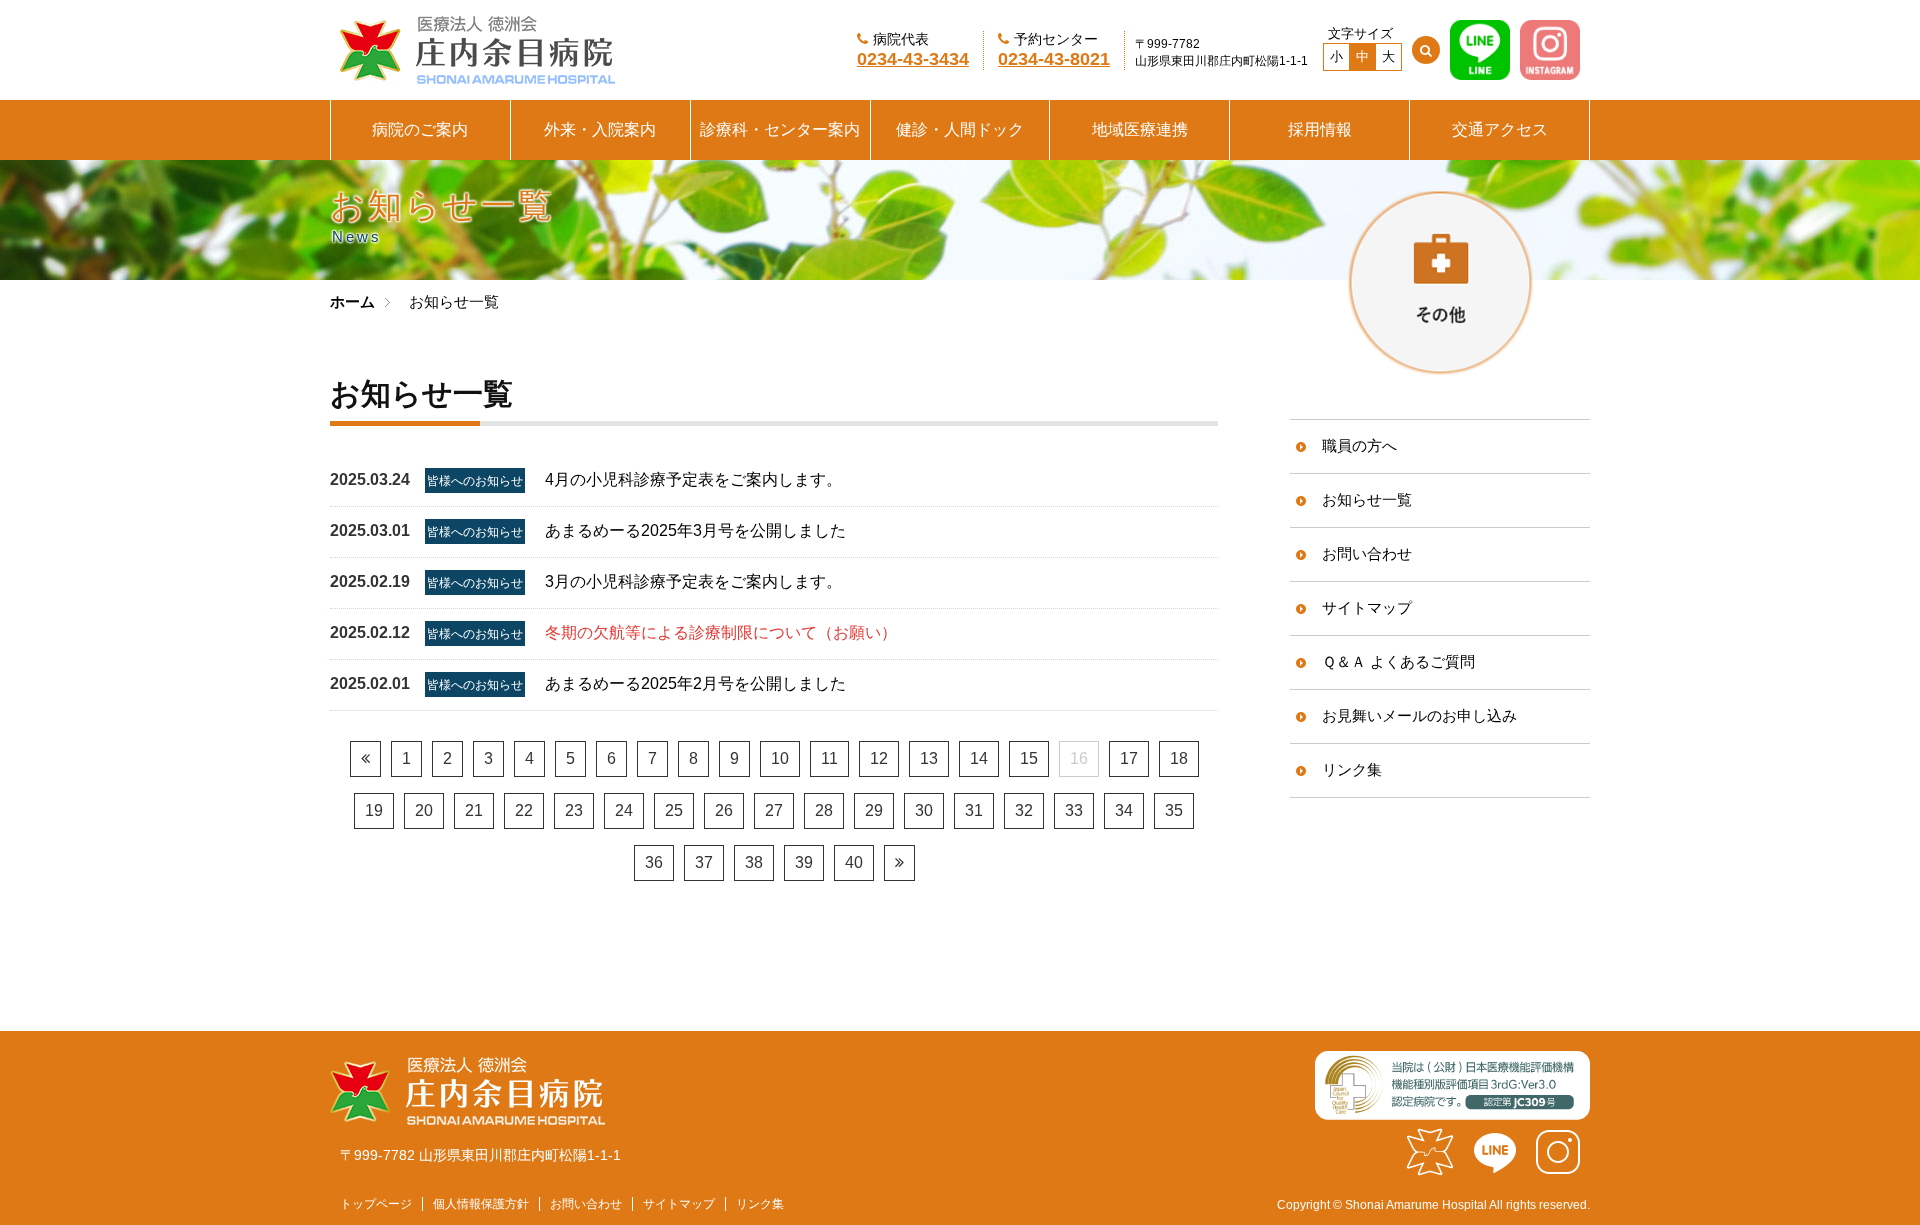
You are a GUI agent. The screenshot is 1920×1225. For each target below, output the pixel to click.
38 (754, 862)
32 (1024, 810)
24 (624, 810)
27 (774, 810)
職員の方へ (1359, 445)
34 (1124, 810)
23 (574, 810)
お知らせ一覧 (1367, 499)
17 (1129, 758)
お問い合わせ (1367, 553)
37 (704, 862)
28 (824, 810)
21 (474, 810)
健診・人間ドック (960, 129)
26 (724, 810)
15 (1029, 758)
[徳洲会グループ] (1430, 1167)
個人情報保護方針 (481, 1204)
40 (854, 862)
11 (829, 758)
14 (979, 758)
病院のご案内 (420, 129)
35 (1174, 810)
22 (524, 810)
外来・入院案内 (600, 129)
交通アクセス (1500, 129)
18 (1179, 758)
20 (424, 810)
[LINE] (1480, 70)
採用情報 (1320, 129)
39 (804, 862)
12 (879, 758)
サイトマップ (1367, 607)
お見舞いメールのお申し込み (1419, 715)
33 (1074, 810)
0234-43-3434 (913, 59)
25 (674, 810)
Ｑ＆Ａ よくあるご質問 (1398, 661)
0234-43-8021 (1054, 59)
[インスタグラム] (1558, 1167)
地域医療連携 (1140, 129)
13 (929, 758)
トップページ (376, 1204)
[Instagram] (1550, 70)
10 (780, 758)
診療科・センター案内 (780, 129)
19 (374, 810)
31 (974, 810)
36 (654, 862)
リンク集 (1352, 769)
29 (874, 810)
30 (924, 810)
